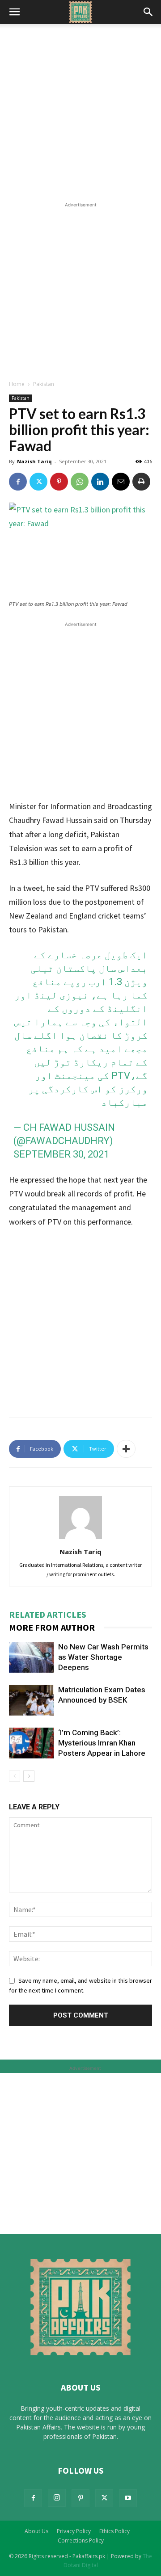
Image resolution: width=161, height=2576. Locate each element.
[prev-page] (15, 1776)
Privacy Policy (74, 2531)
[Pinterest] (59, 482)
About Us (36, 2531)
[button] (14, 12)
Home (17, 384)
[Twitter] (38, 482)
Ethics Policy (114, 2531)
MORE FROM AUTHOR (52, 1627)
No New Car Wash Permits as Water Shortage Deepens (103, 1657)
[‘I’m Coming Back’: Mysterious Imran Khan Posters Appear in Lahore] (31, 1743)
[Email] (121, 482)
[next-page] (29, 1776)
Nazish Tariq (34, 461)
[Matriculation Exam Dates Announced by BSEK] (31, 1700)
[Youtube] (128, 2498)
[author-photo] (80, 1539)
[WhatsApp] (80, 482)
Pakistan (44, 384)
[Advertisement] (80, 115)
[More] (126, 1449)
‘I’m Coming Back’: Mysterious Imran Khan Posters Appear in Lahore (102, 1743)
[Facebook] (18, 482)
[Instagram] (57, 2498)
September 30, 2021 (61, 1154)
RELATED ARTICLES (48, 1614)
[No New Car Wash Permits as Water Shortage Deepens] (31, 1657)
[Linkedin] (100, 482)
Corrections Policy (81, 2540)
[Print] (141, 482)
